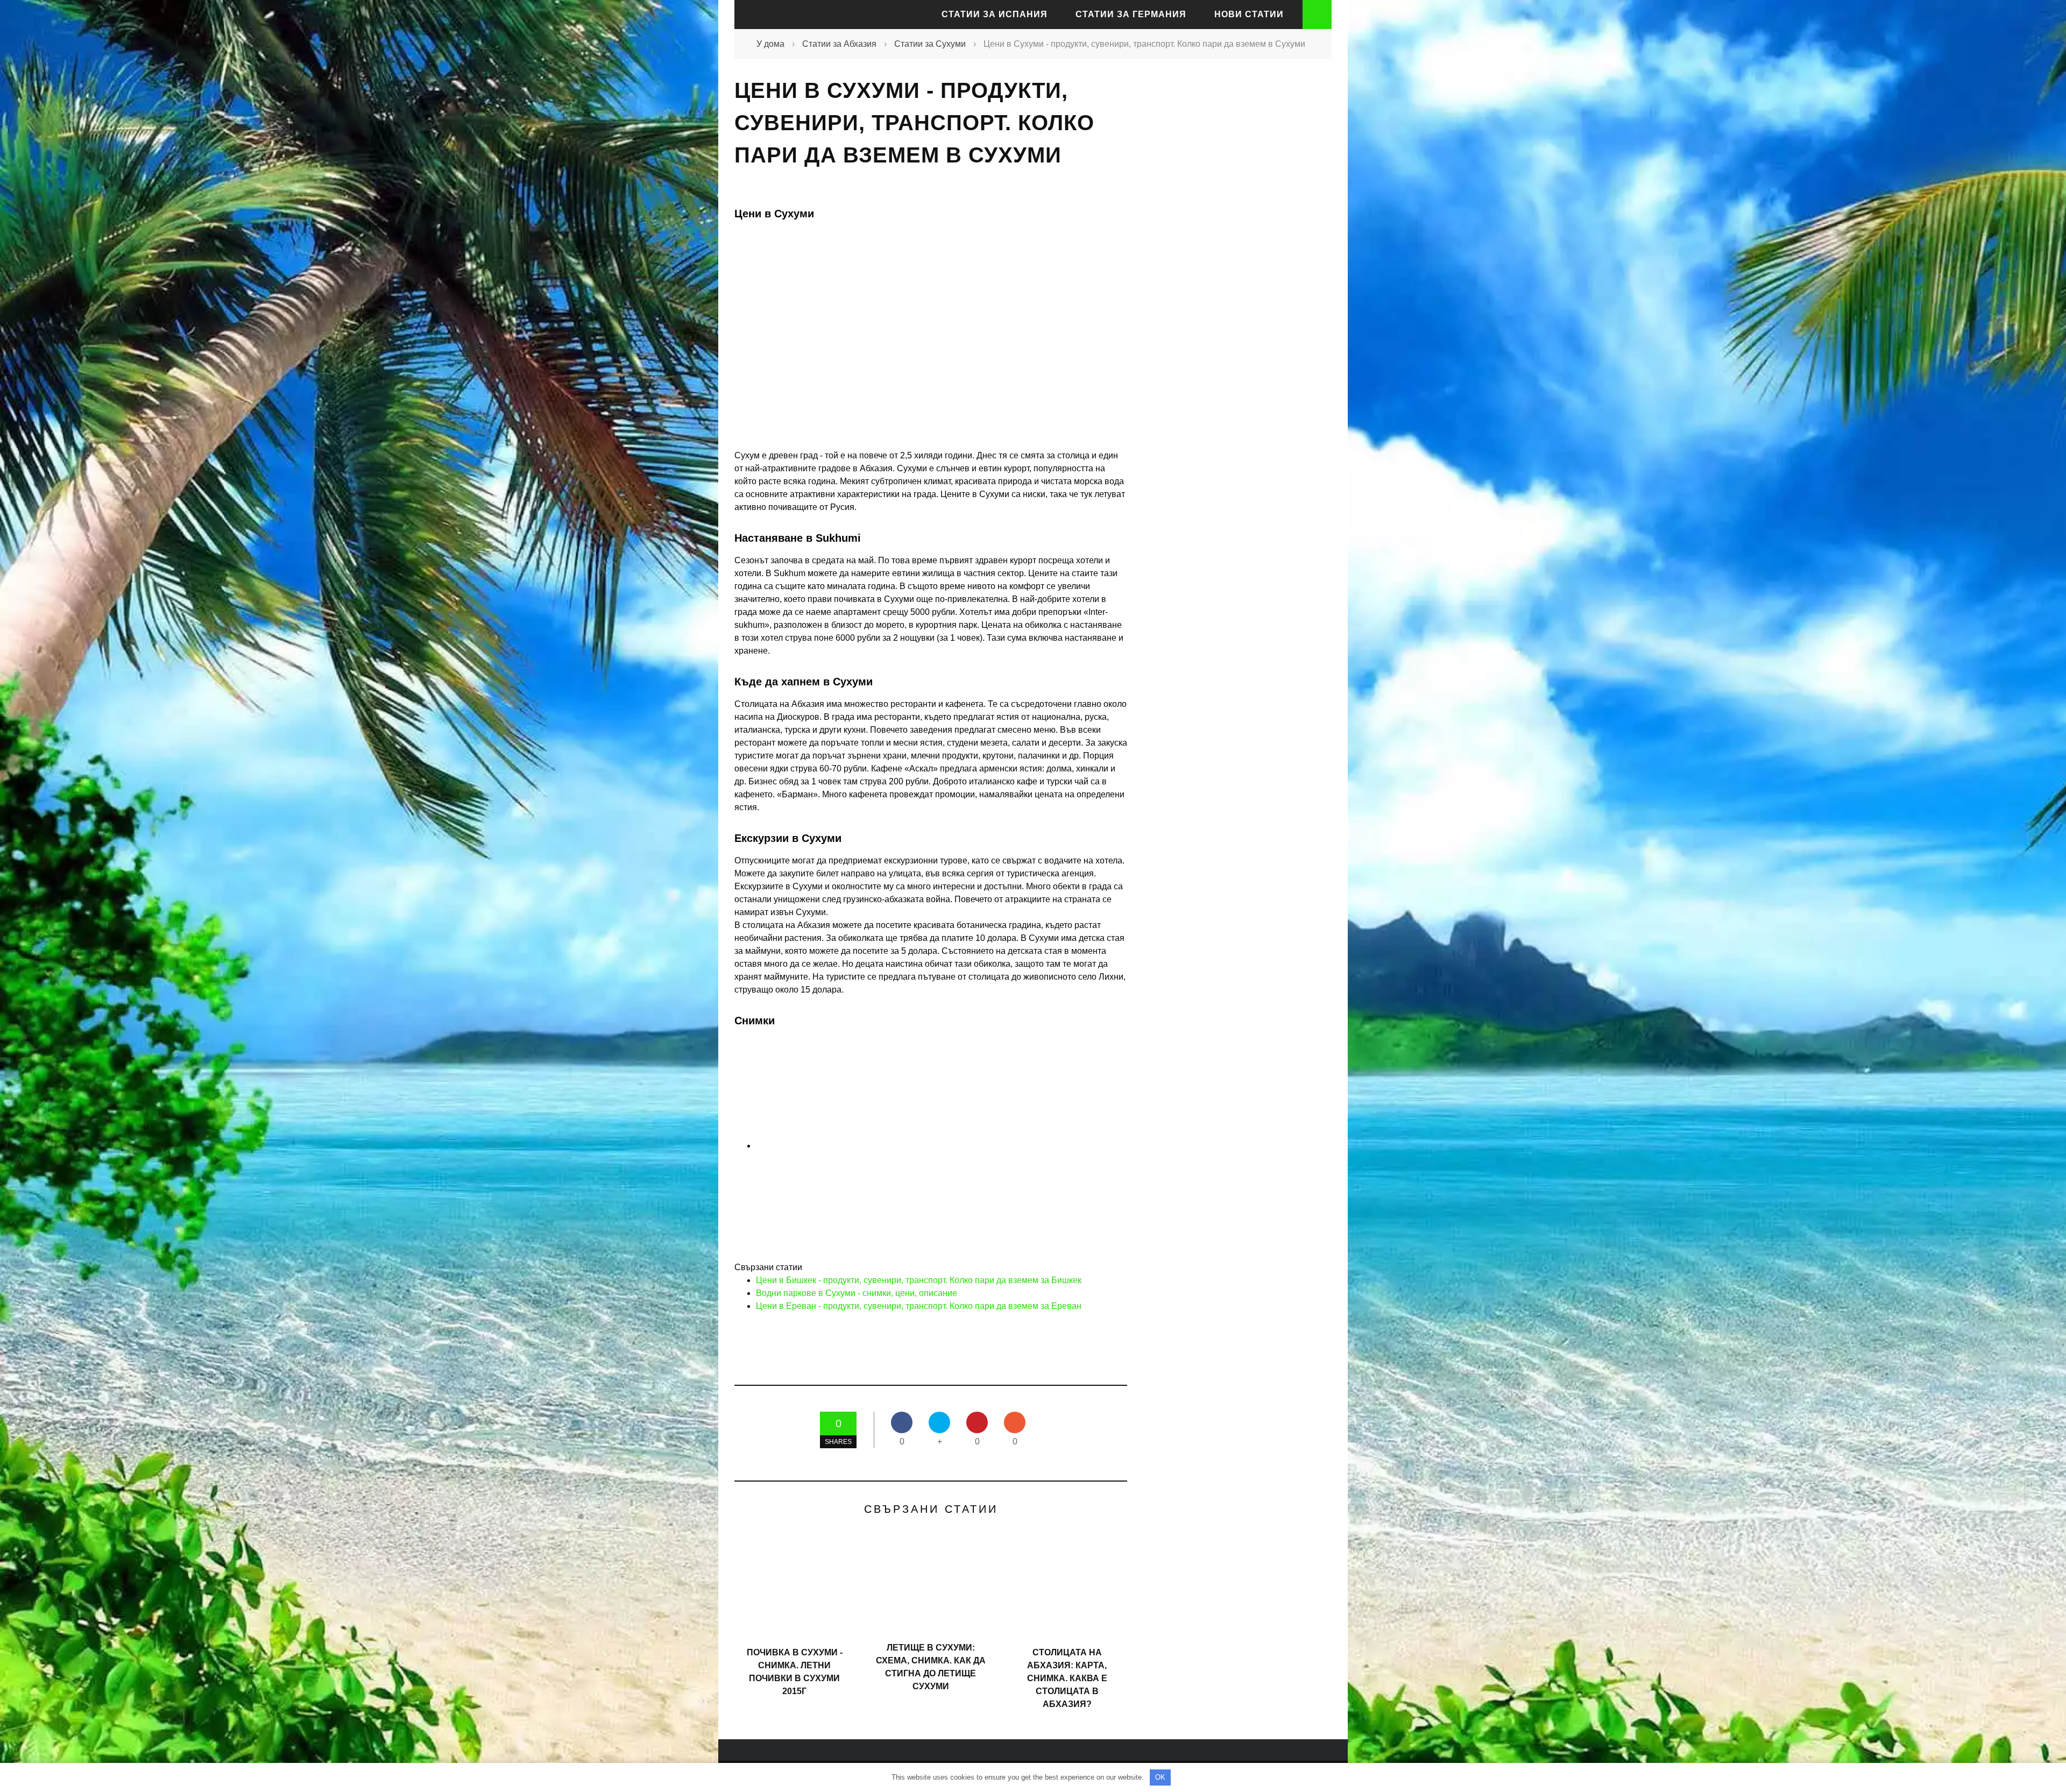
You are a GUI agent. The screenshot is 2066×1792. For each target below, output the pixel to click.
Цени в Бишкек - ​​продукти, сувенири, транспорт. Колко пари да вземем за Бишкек (919, 1280)
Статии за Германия (1131, 14)
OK (1160, 1777)
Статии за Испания (995, 14)
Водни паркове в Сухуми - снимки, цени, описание (857, 1293)
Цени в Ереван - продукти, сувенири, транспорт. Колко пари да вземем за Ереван (919, 1306)
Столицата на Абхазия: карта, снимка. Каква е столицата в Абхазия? (1067, 1678)
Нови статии (1249, 14)
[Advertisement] (1232, 266)
